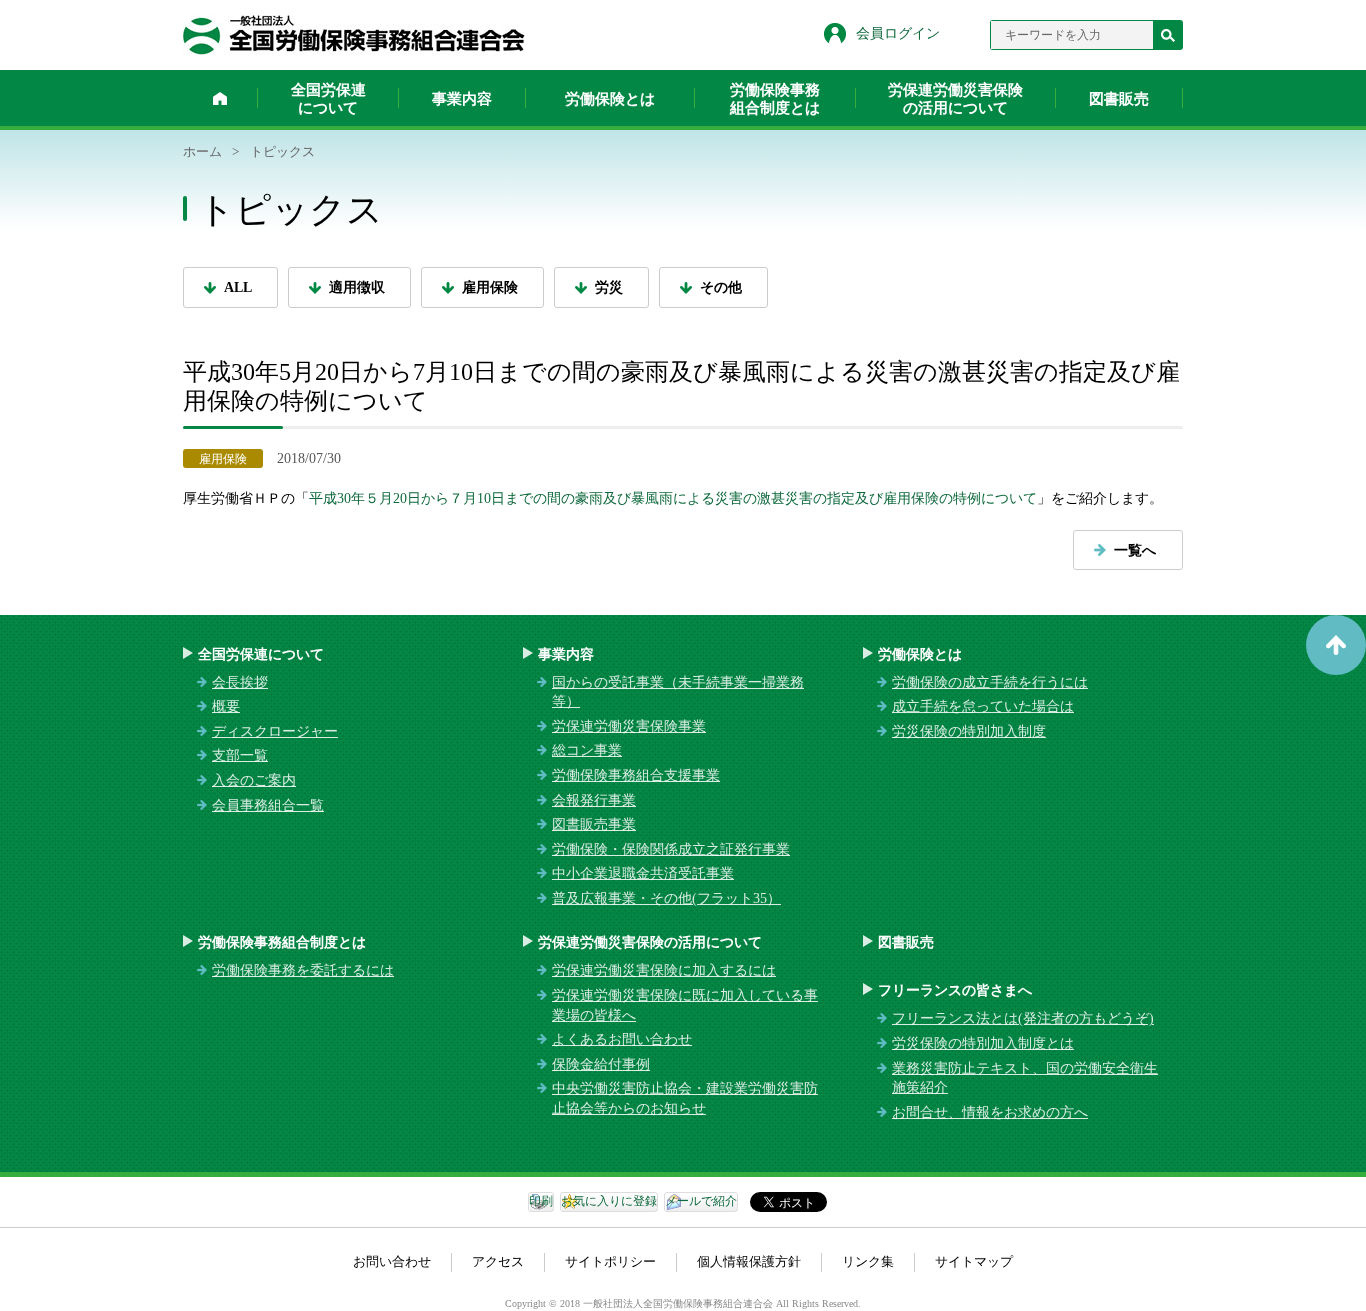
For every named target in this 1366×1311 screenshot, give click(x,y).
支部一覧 (240, 755)
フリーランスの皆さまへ (955, 990)
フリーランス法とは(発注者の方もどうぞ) (1023, 1018)
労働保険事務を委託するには (303, 970)
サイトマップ (974, 1261)
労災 (609, 287)
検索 (1168, 35)
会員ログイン (898, 33)
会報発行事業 (594, 800)
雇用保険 (490, 287)
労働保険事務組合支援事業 (636, 775)
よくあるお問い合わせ (622, 1039)
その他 (721, 287)
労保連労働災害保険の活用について (955, 99)
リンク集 (868, 1261)
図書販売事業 (594, 824)
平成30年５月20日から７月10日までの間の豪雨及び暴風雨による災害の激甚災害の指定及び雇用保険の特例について (673, 498)
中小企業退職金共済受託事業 (643, 873)
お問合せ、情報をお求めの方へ (990, 1112)
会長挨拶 (240, 682)
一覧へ (1135, 550)
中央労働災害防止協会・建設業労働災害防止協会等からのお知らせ (685, 1098)
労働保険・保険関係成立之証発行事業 (671, 849)
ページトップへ (1336, 645)
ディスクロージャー (275, 731)
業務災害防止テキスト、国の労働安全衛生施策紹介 (1025, 1078)
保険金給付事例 (601, 1064)
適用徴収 (357, 287)
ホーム (220, 98)
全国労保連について (328, 99)
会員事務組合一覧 (268, 805)
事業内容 (462, 99)
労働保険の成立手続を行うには (990, 682)
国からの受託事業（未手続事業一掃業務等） (678, 692)
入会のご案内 (254, 780)
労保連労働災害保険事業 (629, 726)
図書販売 (1119, 99)
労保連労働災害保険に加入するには (664, 970)
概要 (226, 706)
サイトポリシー (610, 1261)
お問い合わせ (392, 1261)
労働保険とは (610, 99)
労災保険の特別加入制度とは (983, 1043)
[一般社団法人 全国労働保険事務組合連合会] (354, 35)
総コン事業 (587, 750)
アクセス (498, 1261)
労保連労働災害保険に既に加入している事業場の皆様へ (685, 1005)
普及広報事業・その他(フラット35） (666, 898)
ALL (238, 287)
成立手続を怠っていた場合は (983, 706)
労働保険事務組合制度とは (775, 99)
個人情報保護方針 (749, 1261)
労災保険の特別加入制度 (969, 731)
